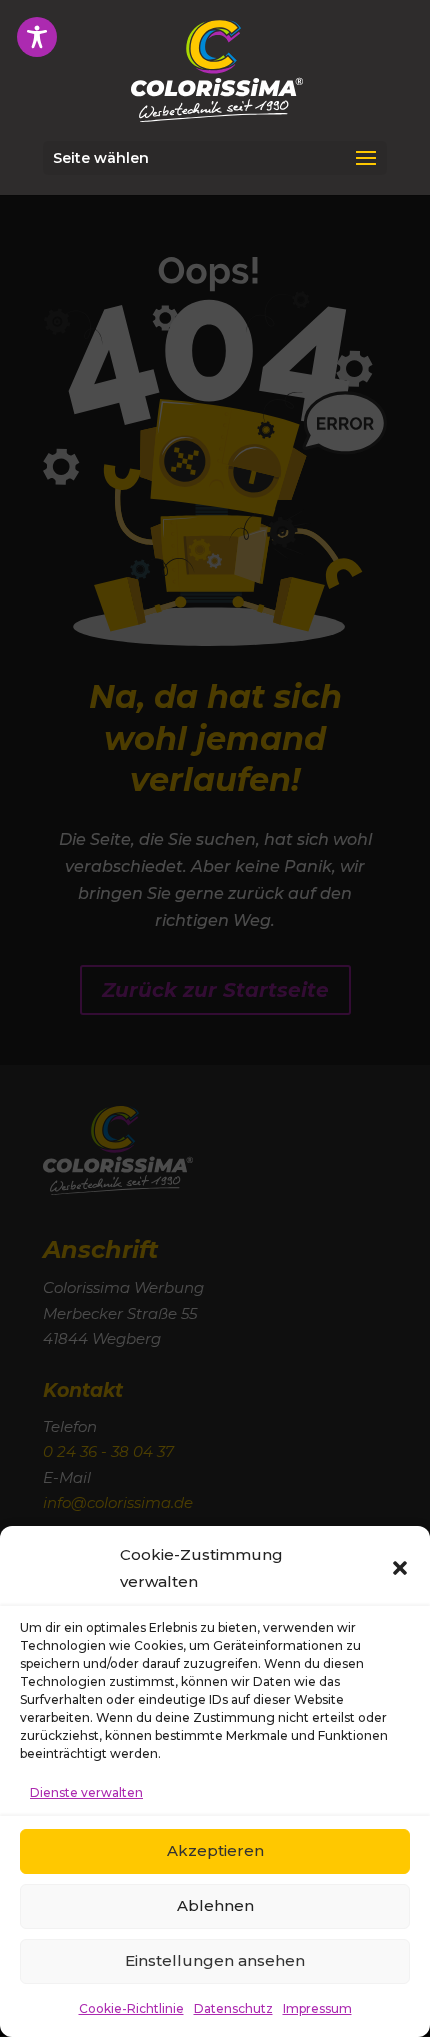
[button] (400, 1568)
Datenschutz (233, 2008)
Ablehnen (215, 1905)
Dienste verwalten (86, 1792)
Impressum (317, 2008)
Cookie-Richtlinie (131, 2008)
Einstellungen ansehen (215, 1960)
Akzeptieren (215, 1850)
